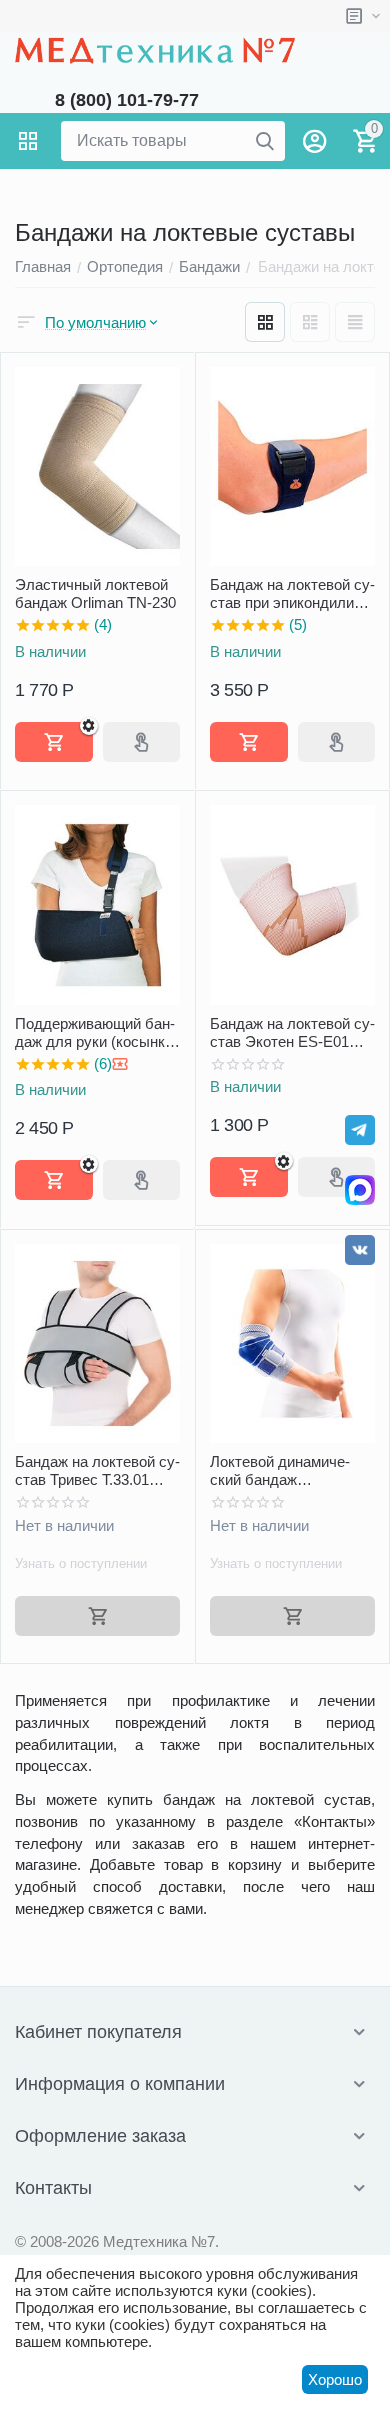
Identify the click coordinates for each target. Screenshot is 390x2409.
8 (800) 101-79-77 (127, 100)
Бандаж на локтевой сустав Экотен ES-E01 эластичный (292, 1033)
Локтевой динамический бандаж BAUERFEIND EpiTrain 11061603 (287, 1471)
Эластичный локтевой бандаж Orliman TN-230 (95, 593)
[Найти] (265, 141)
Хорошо (335, 2379)
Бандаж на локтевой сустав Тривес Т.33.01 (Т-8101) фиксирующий (97, 1471)
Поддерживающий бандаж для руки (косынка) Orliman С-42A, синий (96, 1033)
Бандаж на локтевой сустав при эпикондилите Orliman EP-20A (292, 594)
